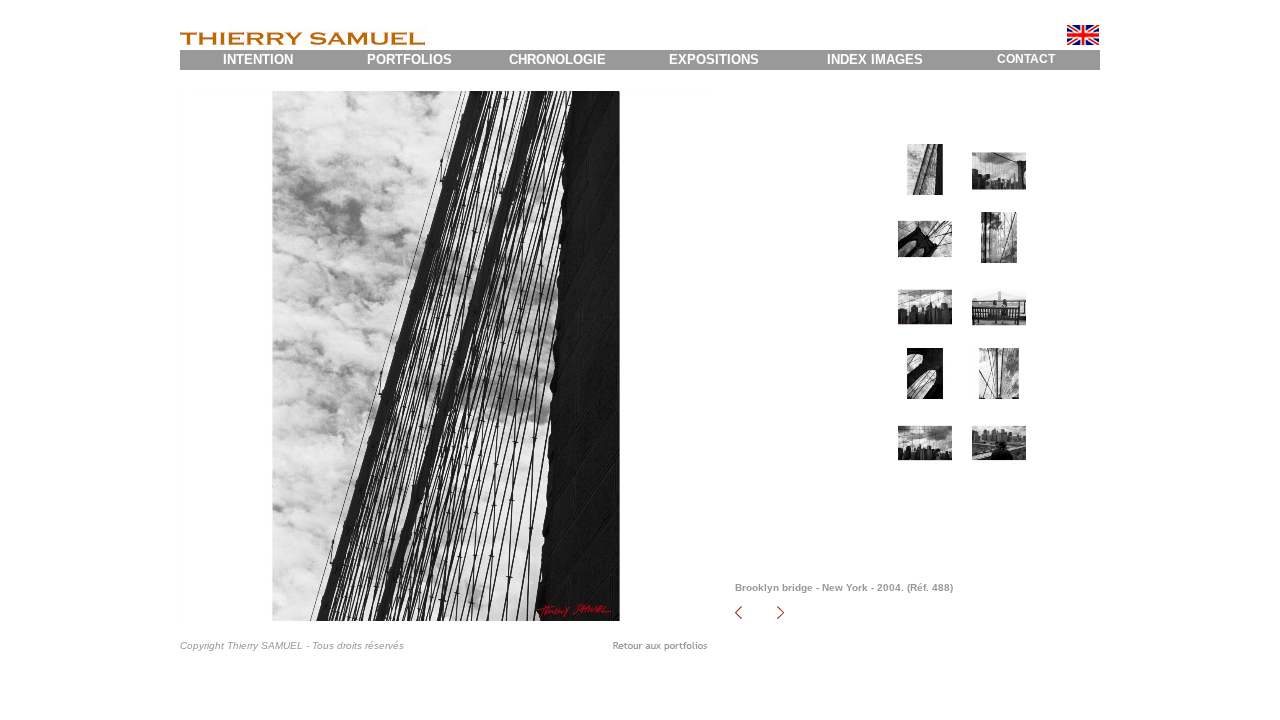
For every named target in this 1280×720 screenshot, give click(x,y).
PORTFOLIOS (409, 59)
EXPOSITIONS (714, 59)
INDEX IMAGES (875, 59)
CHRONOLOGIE (557, 59)
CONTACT (1026, 59)
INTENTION (258, 59)
